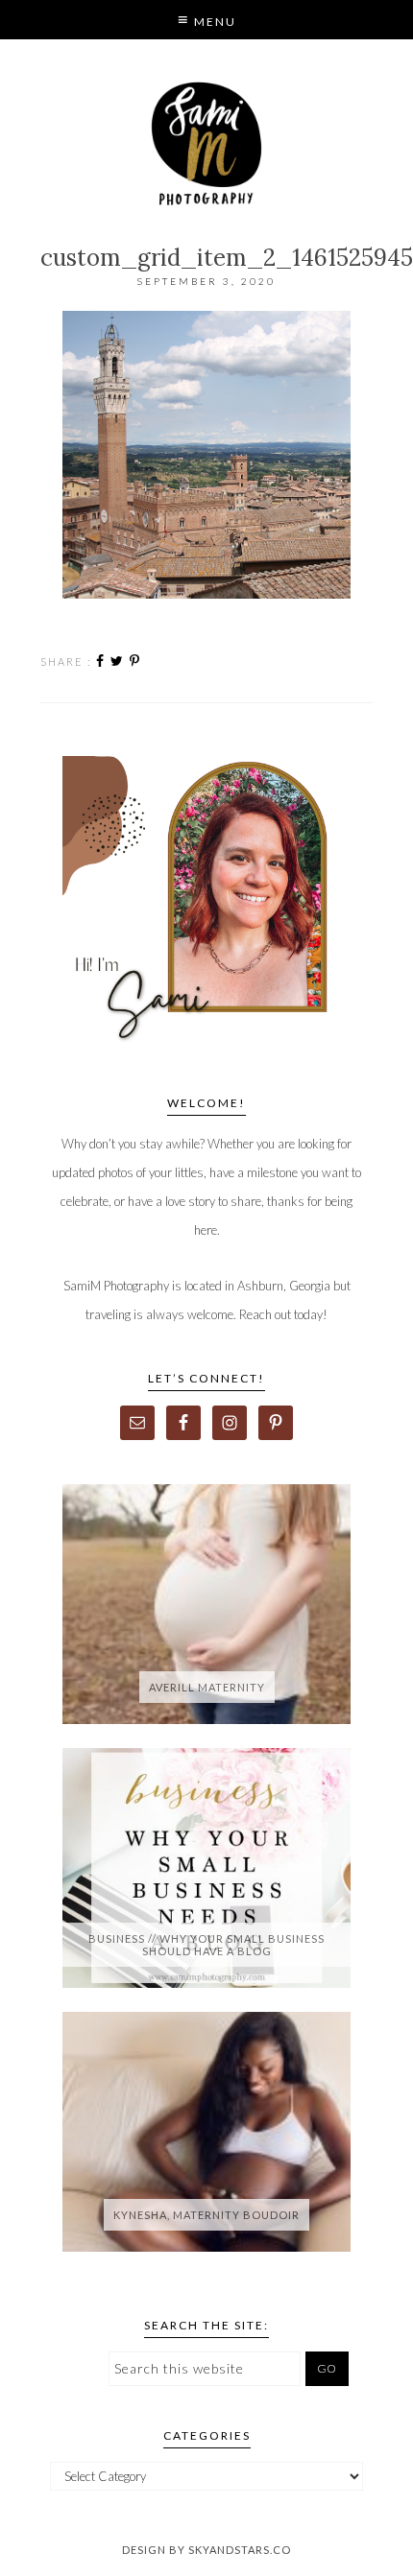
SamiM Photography (207, 144)
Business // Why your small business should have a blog (206, 1945)
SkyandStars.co (240, 2550)
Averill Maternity (207, 1687)
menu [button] (213, 22)
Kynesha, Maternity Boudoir (206, 2215)
